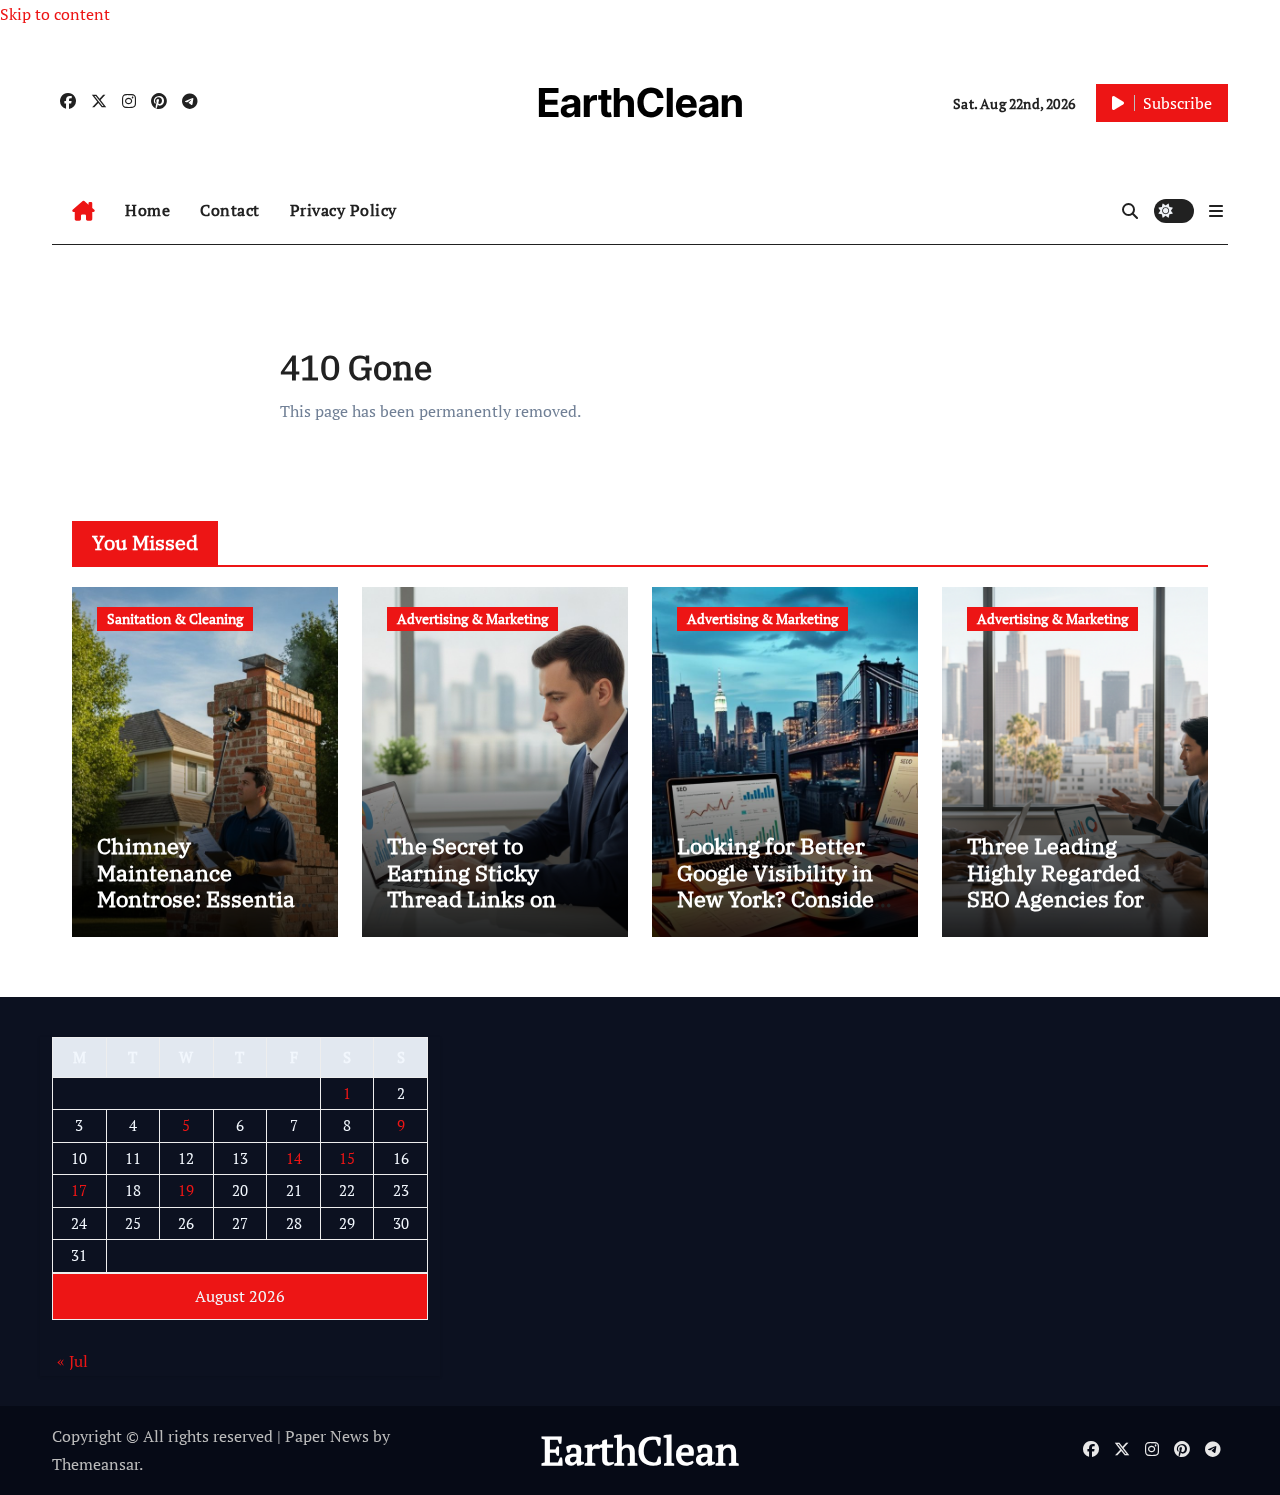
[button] (1216, 211)
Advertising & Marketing (472, 618)
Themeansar (95, 1464)
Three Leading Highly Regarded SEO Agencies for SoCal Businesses (1057, 885)
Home (147, 210)
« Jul (72, 1362)
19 (186, 1191)
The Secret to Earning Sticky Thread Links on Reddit (471, 885)
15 (347, 1158)
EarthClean (640, 102)
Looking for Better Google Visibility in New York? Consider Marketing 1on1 (780, 885)
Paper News (327, 1436)
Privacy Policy (343, 210)
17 (79, 1191)
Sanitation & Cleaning (175, 618)
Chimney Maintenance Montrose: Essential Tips (199, 885)
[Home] (83, 211)
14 (294, 1158)
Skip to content (55, 14)
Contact (230, 210)
